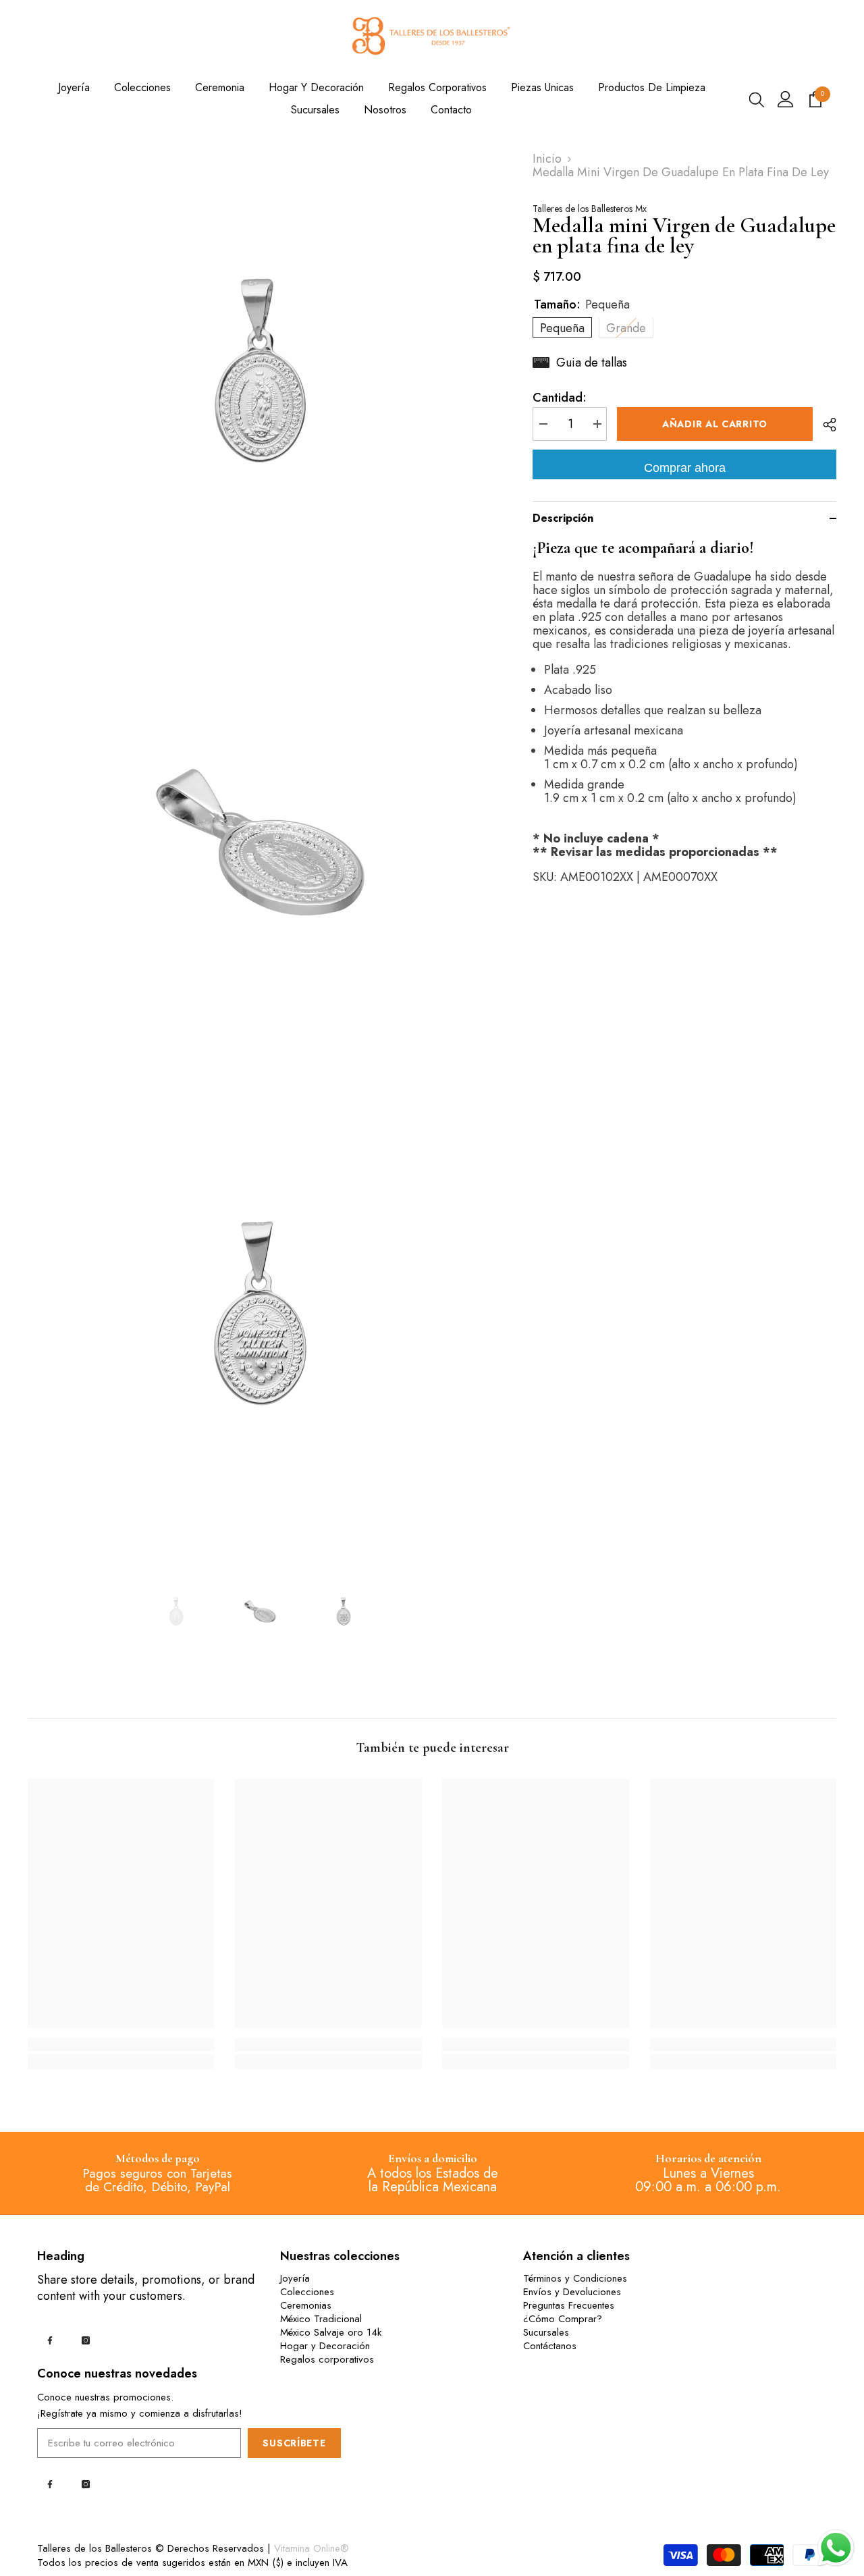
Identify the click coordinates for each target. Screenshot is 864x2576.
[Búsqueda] (757, 99)
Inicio (547, 159)
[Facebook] (50, 2340)
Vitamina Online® (312, 2548)
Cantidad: (560, 398)
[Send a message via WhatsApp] (836, 2548)
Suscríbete (294, 2443)
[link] (121, 2045)
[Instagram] (86, 2340)
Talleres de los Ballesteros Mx (590, 209)
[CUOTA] (825, 425)
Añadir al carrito (715, 424)
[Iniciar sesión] (786, 99)
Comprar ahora (685, 468)
